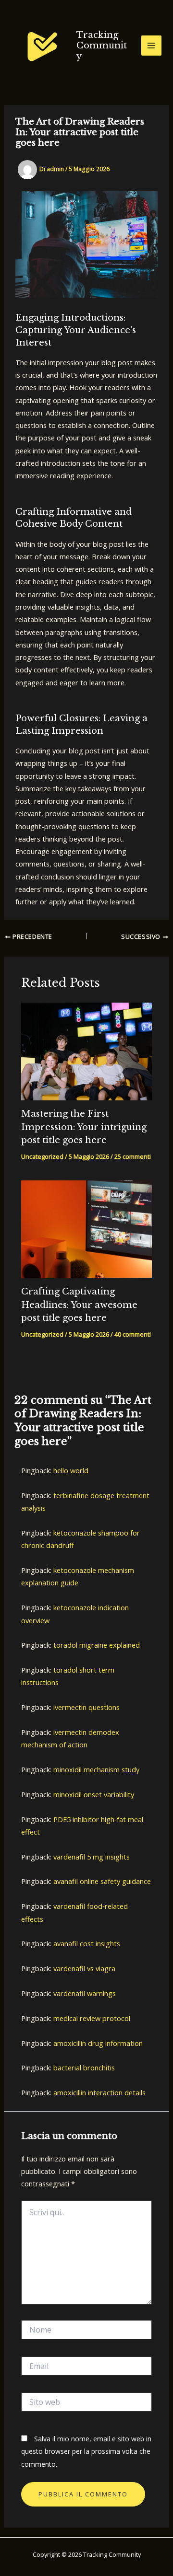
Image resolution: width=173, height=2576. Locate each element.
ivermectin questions (86, 1707)
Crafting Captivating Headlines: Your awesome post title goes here (79, 1305)
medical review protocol (92, 2018)
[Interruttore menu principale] (151, 46)
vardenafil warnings (85, 1993)
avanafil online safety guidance (102, 1881)
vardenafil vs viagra (84, 1968)
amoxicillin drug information (98, 2043)
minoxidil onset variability (94, 1794)
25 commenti (133, 1156)
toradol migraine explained (97, 1645)
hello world (71, 1470)
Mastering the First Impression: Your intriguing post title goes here (84, 1127)
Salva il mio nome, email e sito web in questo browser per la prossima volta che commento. (86, 2451)
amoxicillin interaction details (99, 2092)
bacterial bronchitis (84, 2068)
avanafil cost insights (87, 1943)
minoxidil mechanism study (96, 1769)
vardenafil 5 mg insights (92, 1857)
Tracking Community (102, 45)
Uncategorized (42, 1156)
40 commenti (133, 1334)
